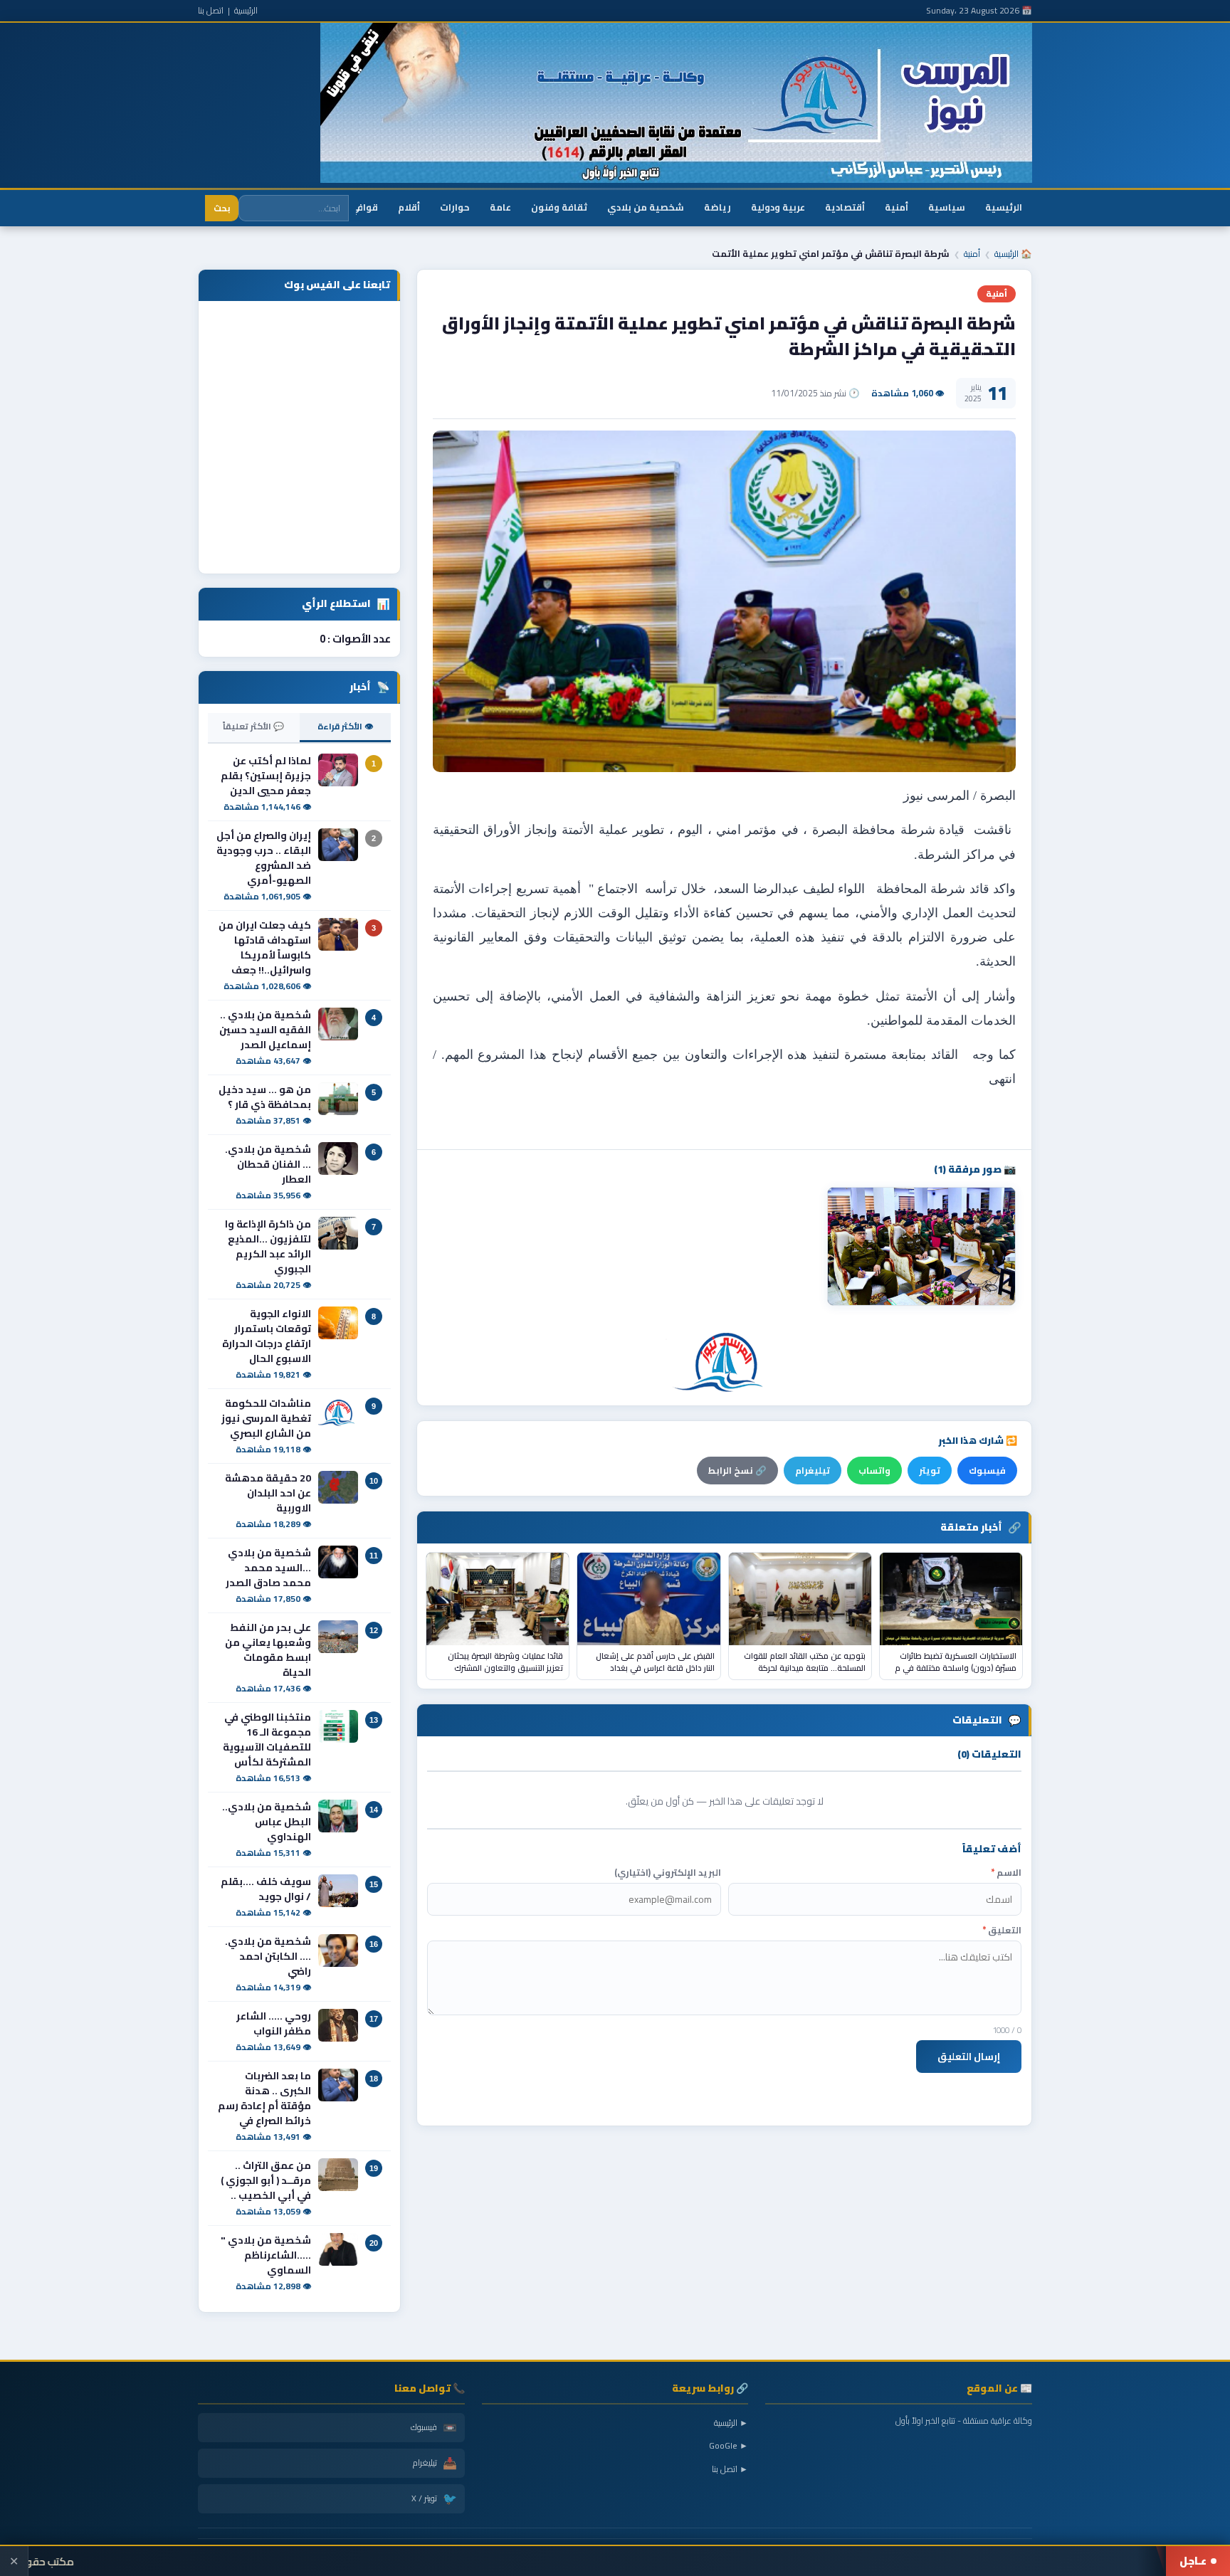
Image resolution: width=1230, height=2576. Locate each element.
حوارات (455, 207)
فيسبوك (987, 1471)
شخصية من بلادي (646, 207)
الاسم (1006, 1873)
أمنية (897, 207)
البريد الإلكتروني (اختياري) (668, 1873)
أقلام (409, 207)
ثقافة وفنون (559, 207)
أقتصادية (845, 207)
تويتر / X (434, 2498)
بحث (222, 208)
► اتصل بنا (730, 2469)
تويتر (930, 1471)
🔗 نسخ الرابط (737, 1471)
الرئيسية (246, 10)
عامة (500, 207)
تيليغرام (813, 1471)
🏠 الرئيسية (1013, 254)
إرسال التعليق (969, 2057)
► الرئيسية (731, 2423)
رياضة (717, 207)
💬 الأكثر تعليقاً (253, 726)
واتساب (874, 1471)
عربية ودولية (778, 207)
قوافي (364, 207)
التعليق (1002, 1930)
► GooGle (729, 2445)
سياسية (947, 207)
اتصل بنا (211, 10)
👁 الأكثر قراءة (345, 726)
